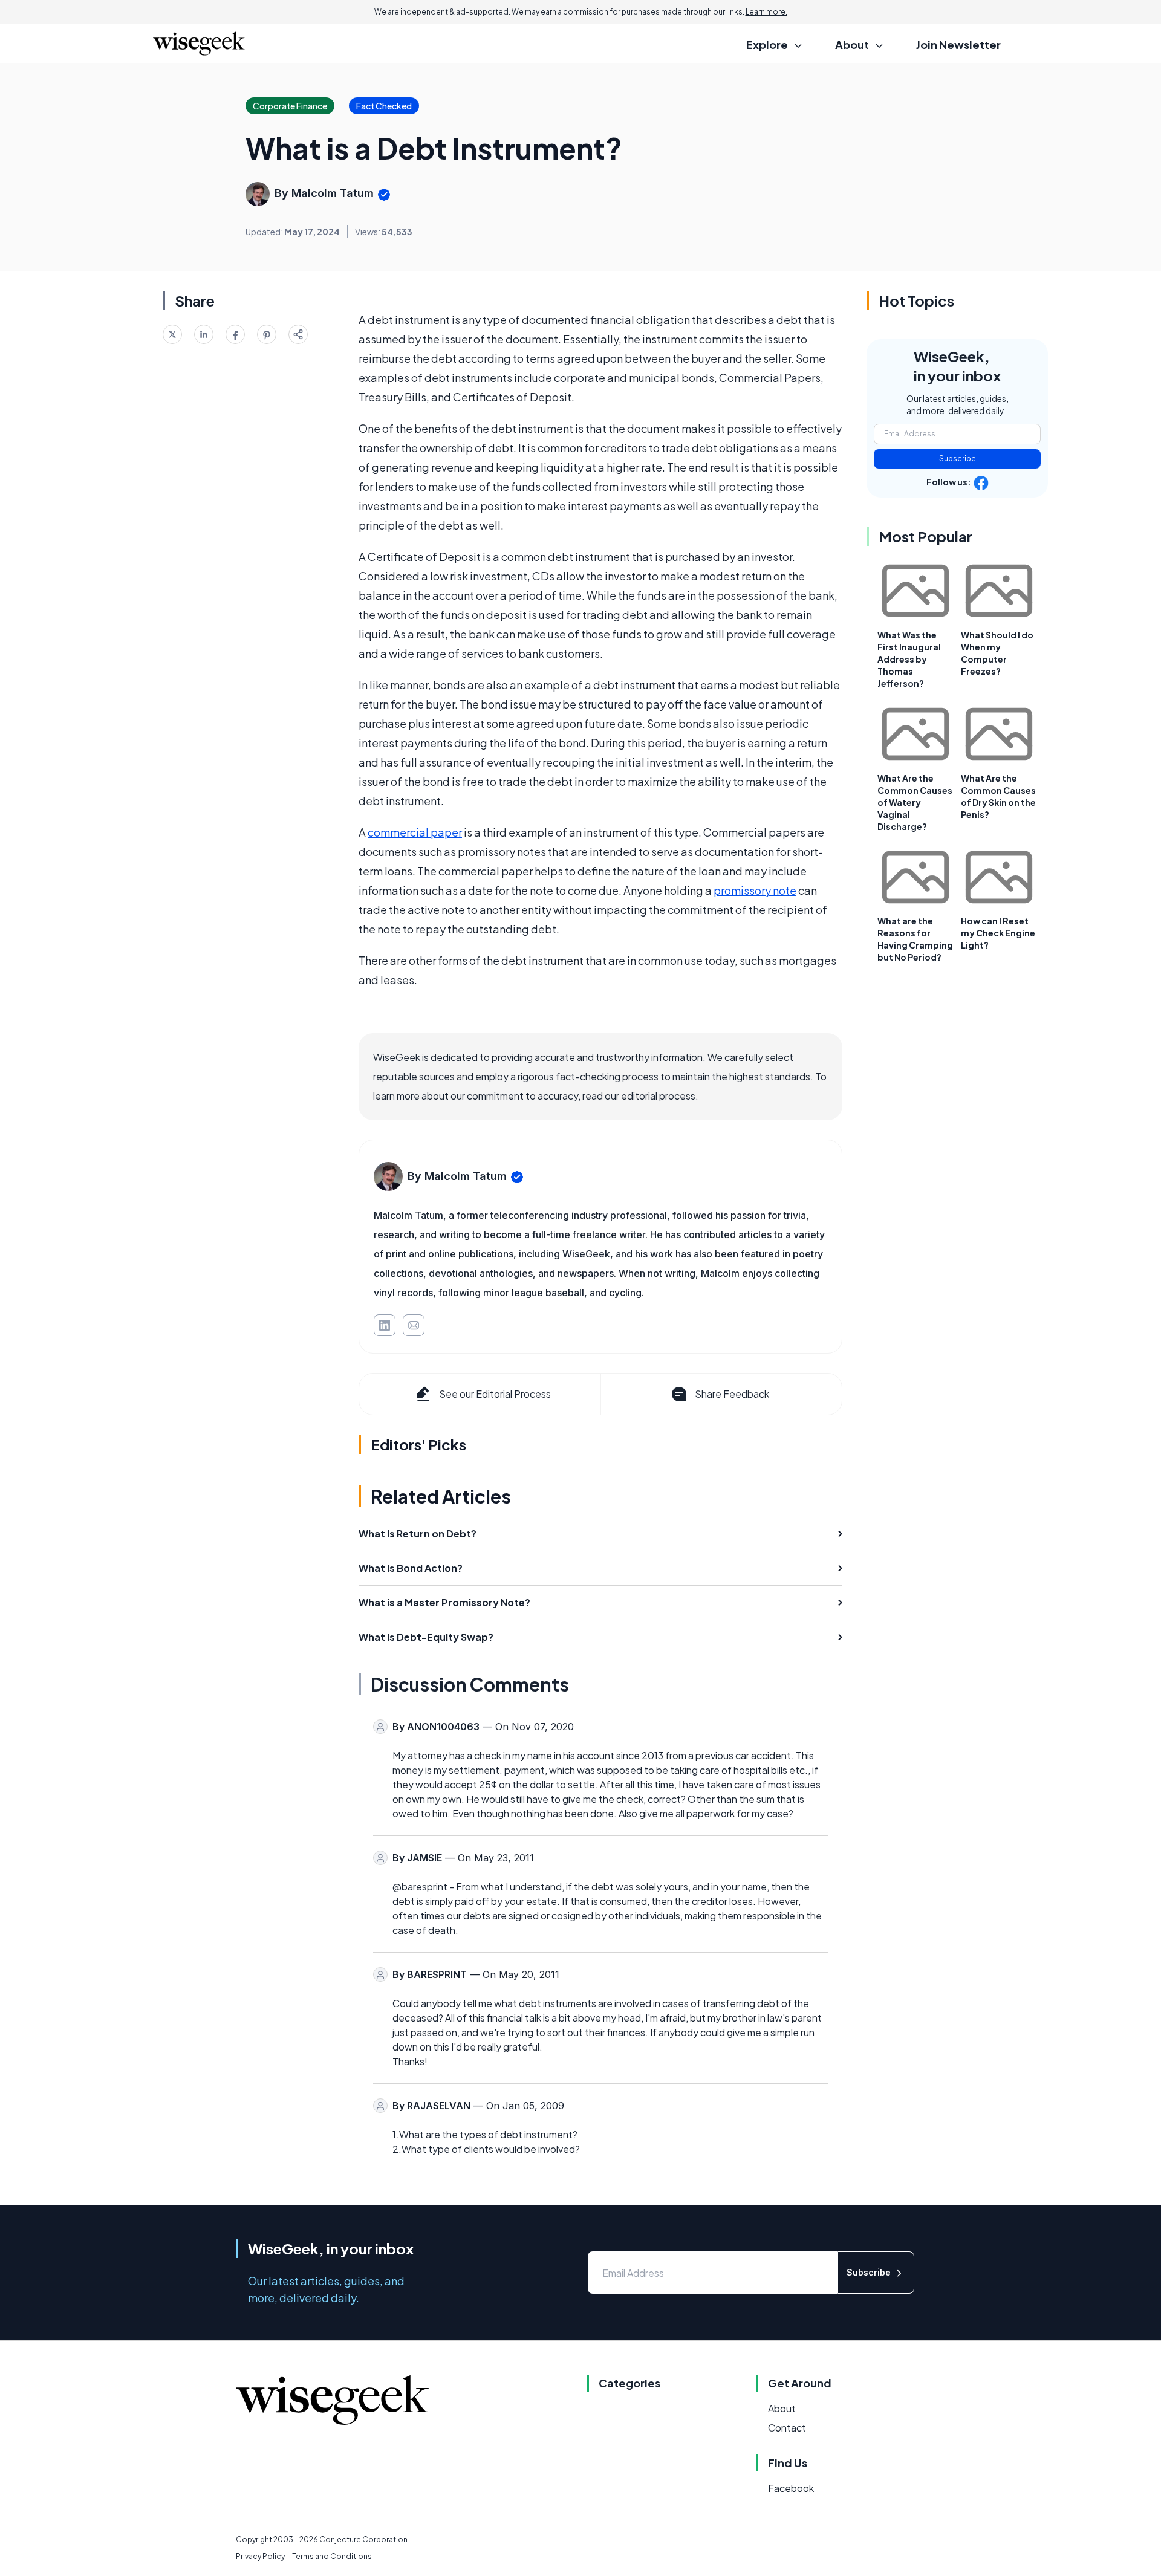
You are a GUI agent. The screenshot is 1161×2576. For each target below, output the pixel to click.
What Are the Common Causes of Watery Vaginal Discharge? (915, 802)
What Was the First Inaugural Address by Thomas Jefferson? (909, 659)
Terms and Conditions (332, 2556)
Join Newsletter (958, 44)
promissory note (755, 890)
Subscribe (958, 459)
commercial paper (415, 832)
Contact (787, 2428)
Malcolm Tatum (333, 193)
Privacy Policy (260, 2556)
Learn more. (766, 12)
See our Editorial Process (495, 1394)
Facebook (791, 2488)
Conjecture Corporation (363, 2539)
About (782, 2408)
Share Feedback (732, 1394)
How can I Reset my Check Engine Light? (998, 933)
